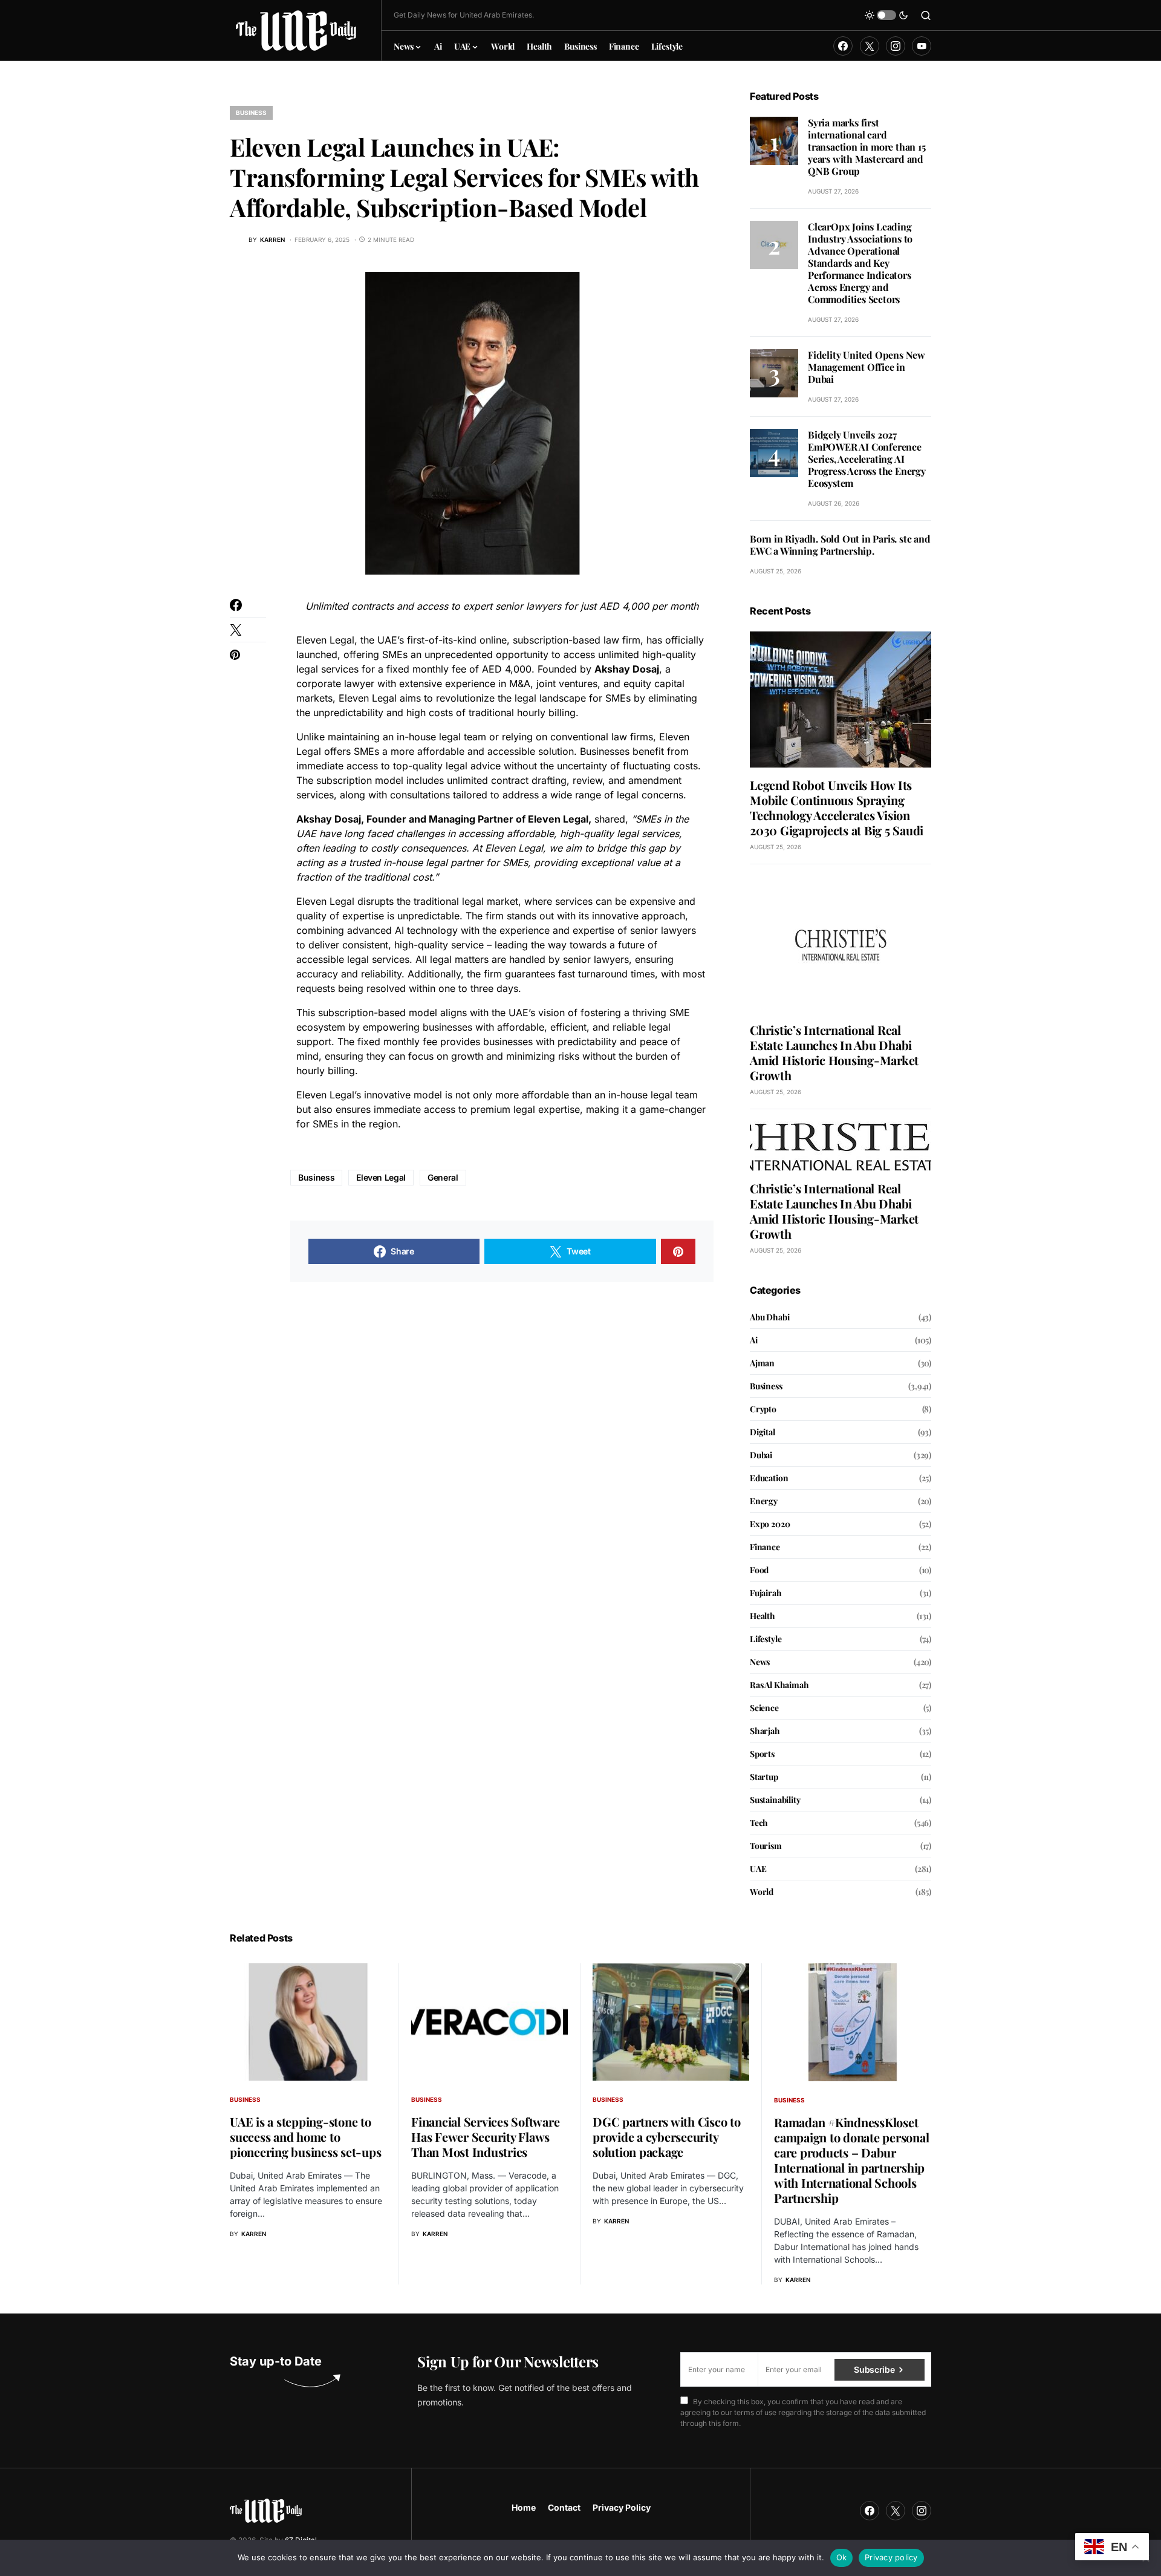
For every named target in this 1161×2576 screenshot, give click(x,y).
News (760, 1662)
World (762, 1892)
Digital (763, 1432)
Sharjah (765, 1731)
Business (251, 112)
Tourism (766, 1846)
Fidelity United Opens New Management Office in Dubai (867, 367)
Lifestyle (766, 1639)
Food (759, 1570)
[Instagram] (896, 46)
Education (769, 1478)
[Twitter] (870, 46)
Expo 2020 (770, 1524)
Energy (764, 1501)
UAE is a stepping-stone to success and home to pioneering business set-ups (305, 2137)
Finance (765, 1547)
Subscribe (874, 2369)
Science (764, 1708)
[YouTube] (922, 46)
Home (524, 2507)
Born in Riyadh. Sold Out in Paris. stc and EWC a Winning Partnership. (840, 545)
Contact (564, 2507)
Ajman (762, 1363)
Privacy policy (891, 2557)
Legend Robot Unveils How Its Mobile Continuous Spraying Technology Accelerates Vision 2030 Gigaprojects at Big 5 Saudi (837, 807)
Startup (764, 1777)
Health (763, 1616)
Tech (759, 1823)
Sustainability (775, 1800)
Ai (754, 1340)
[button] (886, 15)
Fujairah (766, 1593)
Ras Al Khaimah (779, 1685)
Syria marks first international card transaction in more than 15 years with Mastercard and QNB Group (867, 147)
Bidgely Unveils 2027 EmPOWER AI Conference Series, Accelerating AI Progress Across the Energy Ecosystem (867, 459)
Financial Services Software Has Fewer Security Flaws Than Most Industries (485, 2137)
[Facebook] (843, 46)
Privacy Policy (622, 2507)
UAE (758, 1869)
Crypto (763, 1409)
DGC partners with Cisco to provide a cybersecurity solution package (667, 2137)
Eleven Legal (381, 1177)
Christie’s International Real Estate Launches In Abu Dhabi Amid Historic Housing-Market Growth (834, 1052)
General (443, 1177)
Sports (762, 1754)
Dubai (761, 1455)
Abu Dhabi (769, 1317)
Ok (842, 2557)
